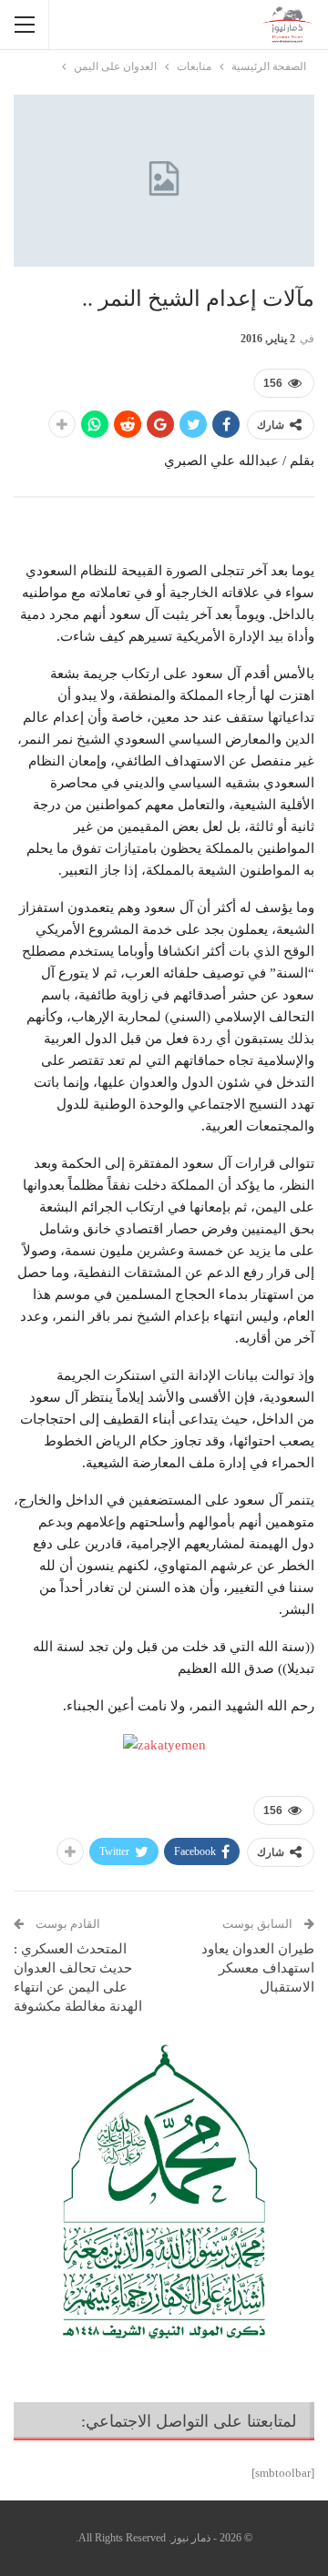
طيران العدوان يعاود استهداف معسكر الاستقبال (258, 1968)
